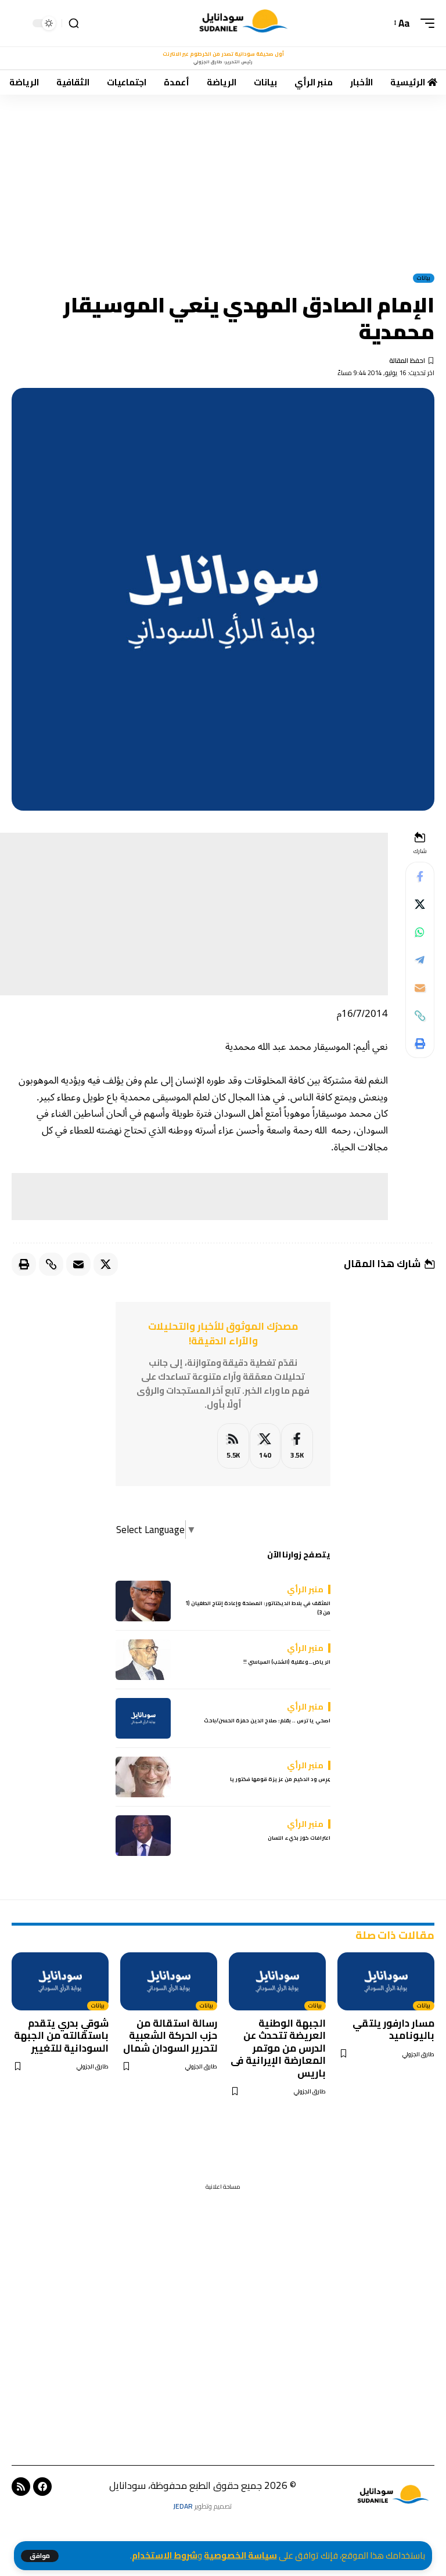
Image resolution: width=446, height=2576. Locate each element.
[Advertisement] (223, 181)
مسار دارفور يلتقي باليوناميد (393, 2029)
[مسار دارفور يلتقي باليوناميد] (386, 1981)
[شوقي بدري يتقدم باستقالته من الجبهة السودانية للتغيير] (60, 1981)
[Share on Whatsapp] (420, 932)
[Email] (420, 988)
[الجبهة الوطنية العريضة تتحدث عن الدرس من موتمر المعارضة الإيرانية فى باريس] (277, 1981)
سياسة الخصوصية (240, 2555)
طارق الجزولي (418, 2054)
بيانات (424, 278)
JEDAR (183, 2506)
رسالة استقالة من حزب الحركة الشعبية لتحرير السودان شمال (170, 2036)
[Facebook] (297, 1446)
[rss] (233, 1446)
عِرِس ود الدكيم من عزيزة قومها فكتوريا (280, 1779)
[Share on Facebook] (420, 876)
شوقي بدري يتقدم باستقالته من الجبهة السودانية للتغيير (61, 2036)
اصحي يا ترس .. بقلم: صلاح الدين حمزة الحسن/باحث (267, 1720)
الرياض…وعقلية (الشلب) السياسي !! (287, 1662)
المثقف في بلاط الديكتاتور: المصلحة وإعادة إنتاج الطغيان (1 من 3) (258, 1608)
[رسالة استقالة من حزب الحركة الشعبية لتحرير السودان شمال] (169, 1981)
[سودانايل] (244, 23)
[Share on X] (420, 904)
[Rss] (21, 2487)
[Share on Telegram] (420, 960)
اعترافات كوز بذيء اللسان (299, 1838)
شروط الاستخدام (165, 2555)
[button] (40, 2556)
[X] (265, 1446)
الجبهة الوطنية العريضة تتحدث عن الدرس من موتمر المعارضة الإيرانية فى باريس (278, 2048)
